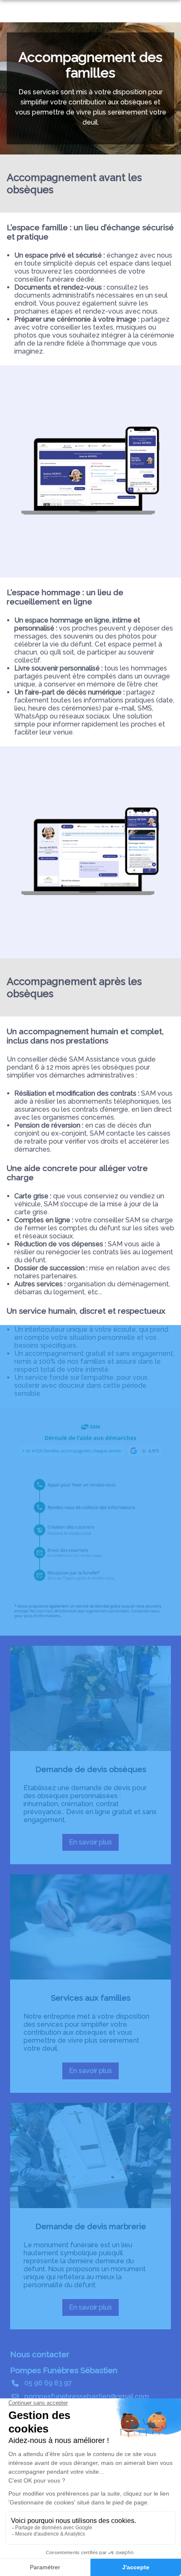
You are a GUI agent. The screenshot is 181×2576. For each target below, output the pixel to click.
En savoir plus (94, 1844)
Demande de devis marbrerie (91, 2226)
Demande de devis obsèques (91, 1769)
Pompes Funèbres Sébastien (64, 2370)
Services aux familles (91, 1998)
